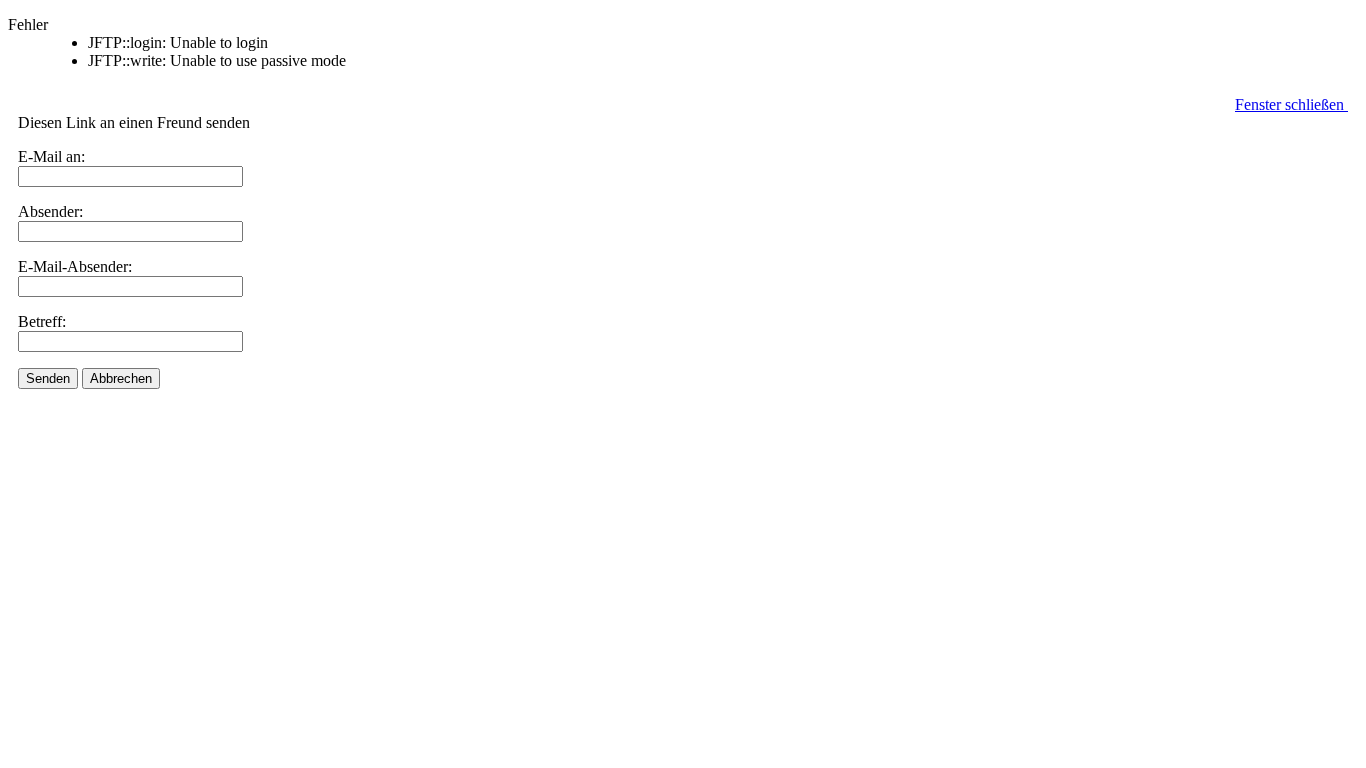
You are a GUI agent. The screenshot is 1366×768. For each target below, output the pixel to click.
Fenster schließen (1291, 104)
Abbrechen (121, 378)
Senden (48, 378)
